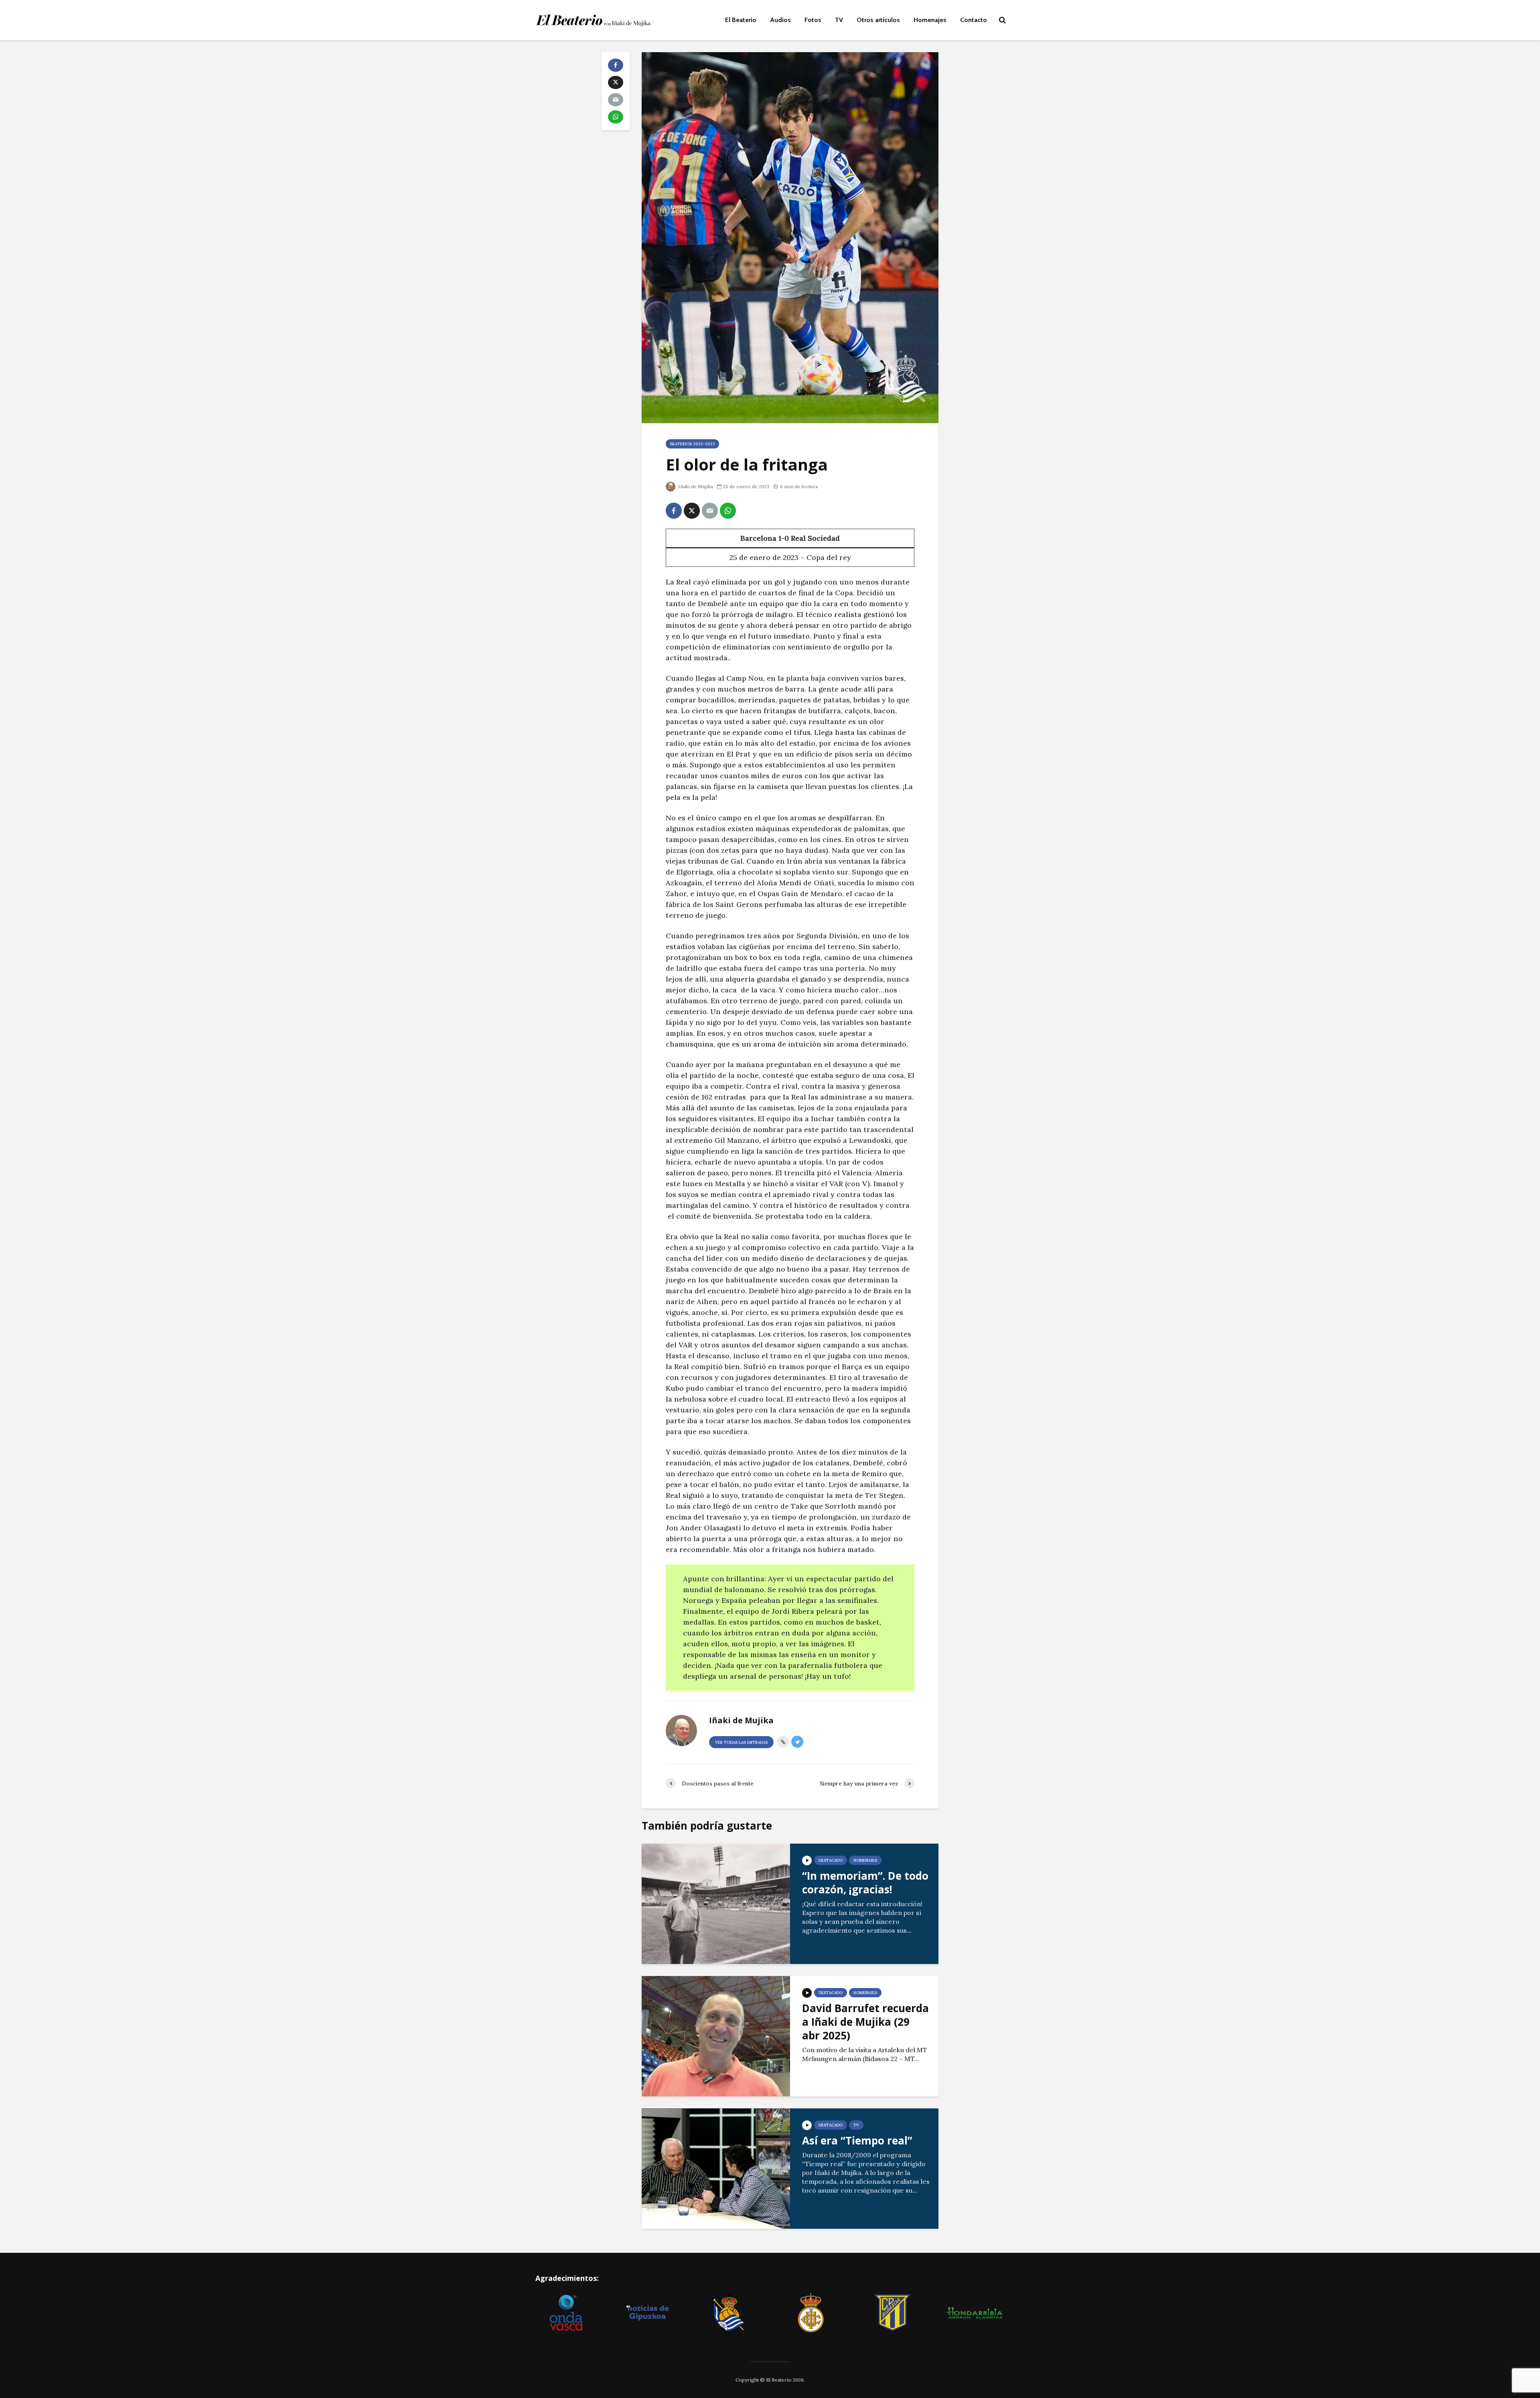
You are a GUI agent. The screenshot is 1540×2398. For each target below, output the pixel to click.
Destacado (831, 1860)
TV (839, 20)
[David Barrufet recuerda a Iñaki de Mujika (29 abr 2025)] (716, 2035)
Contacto (974, 20)
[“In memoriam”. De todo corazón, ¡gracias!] (716, 1903)
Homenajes (930, 20)
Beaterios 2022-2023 (692, 444)
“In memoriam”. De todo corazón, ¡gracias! (865, 1883)
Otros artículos (878, 20)
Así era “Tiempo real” (857, 2140)
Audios (780, 20)
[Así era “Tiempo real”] (716, 2168)
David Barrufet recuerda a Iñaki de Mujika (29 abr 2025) (865, 2022)
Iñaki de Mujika (695, 486)
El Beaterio (741, 20)
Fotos (813, 20)
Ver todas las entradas (741, 1742)
